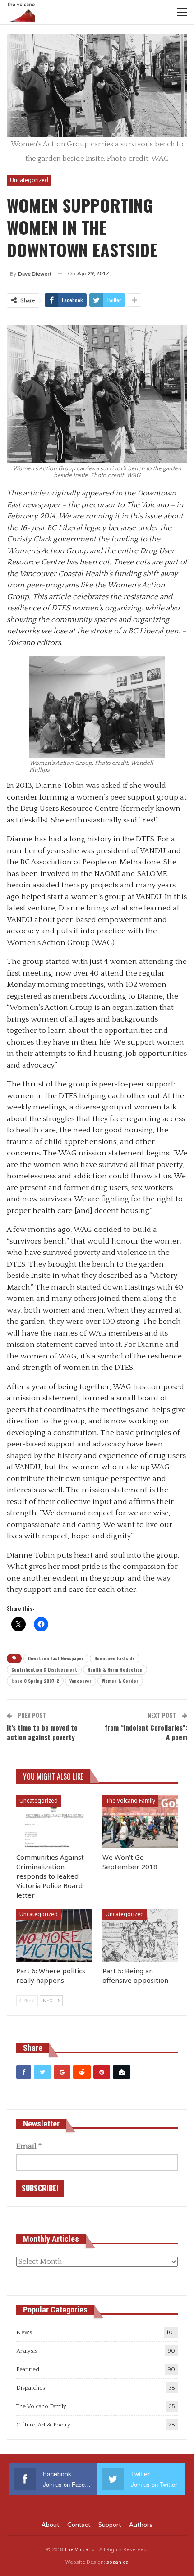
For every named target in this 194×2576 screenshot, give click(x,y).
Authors (141, 2524)
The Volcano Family (130, 1801)
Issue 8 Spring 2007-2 (35, 1681)
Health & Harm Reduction (115, 1670)
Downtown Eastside (115, 1658)
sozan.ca (118, 2562)
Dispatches (31, 2388)
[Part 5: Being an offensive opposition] (140, 1935)
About (51, 2524)
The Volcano (79, 2549)
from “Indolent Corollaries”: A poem (146, 1732)
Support (110, 2524)
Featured (28, 2369)
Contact (79, 2524)
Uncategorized (29, 180)
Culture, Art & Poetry (43, 2425)
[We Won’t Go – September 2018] (140, 1822)
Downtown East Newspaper (56, 1658)
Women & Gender (120, 1681)
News (24, 2332)
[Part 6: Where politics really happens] (54, 1935)
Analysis (27, 2351)
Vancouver (81, 1681)
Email (29, 2146)
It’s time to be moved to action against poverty (42, 1732)
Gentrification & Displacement (44, 1670)
